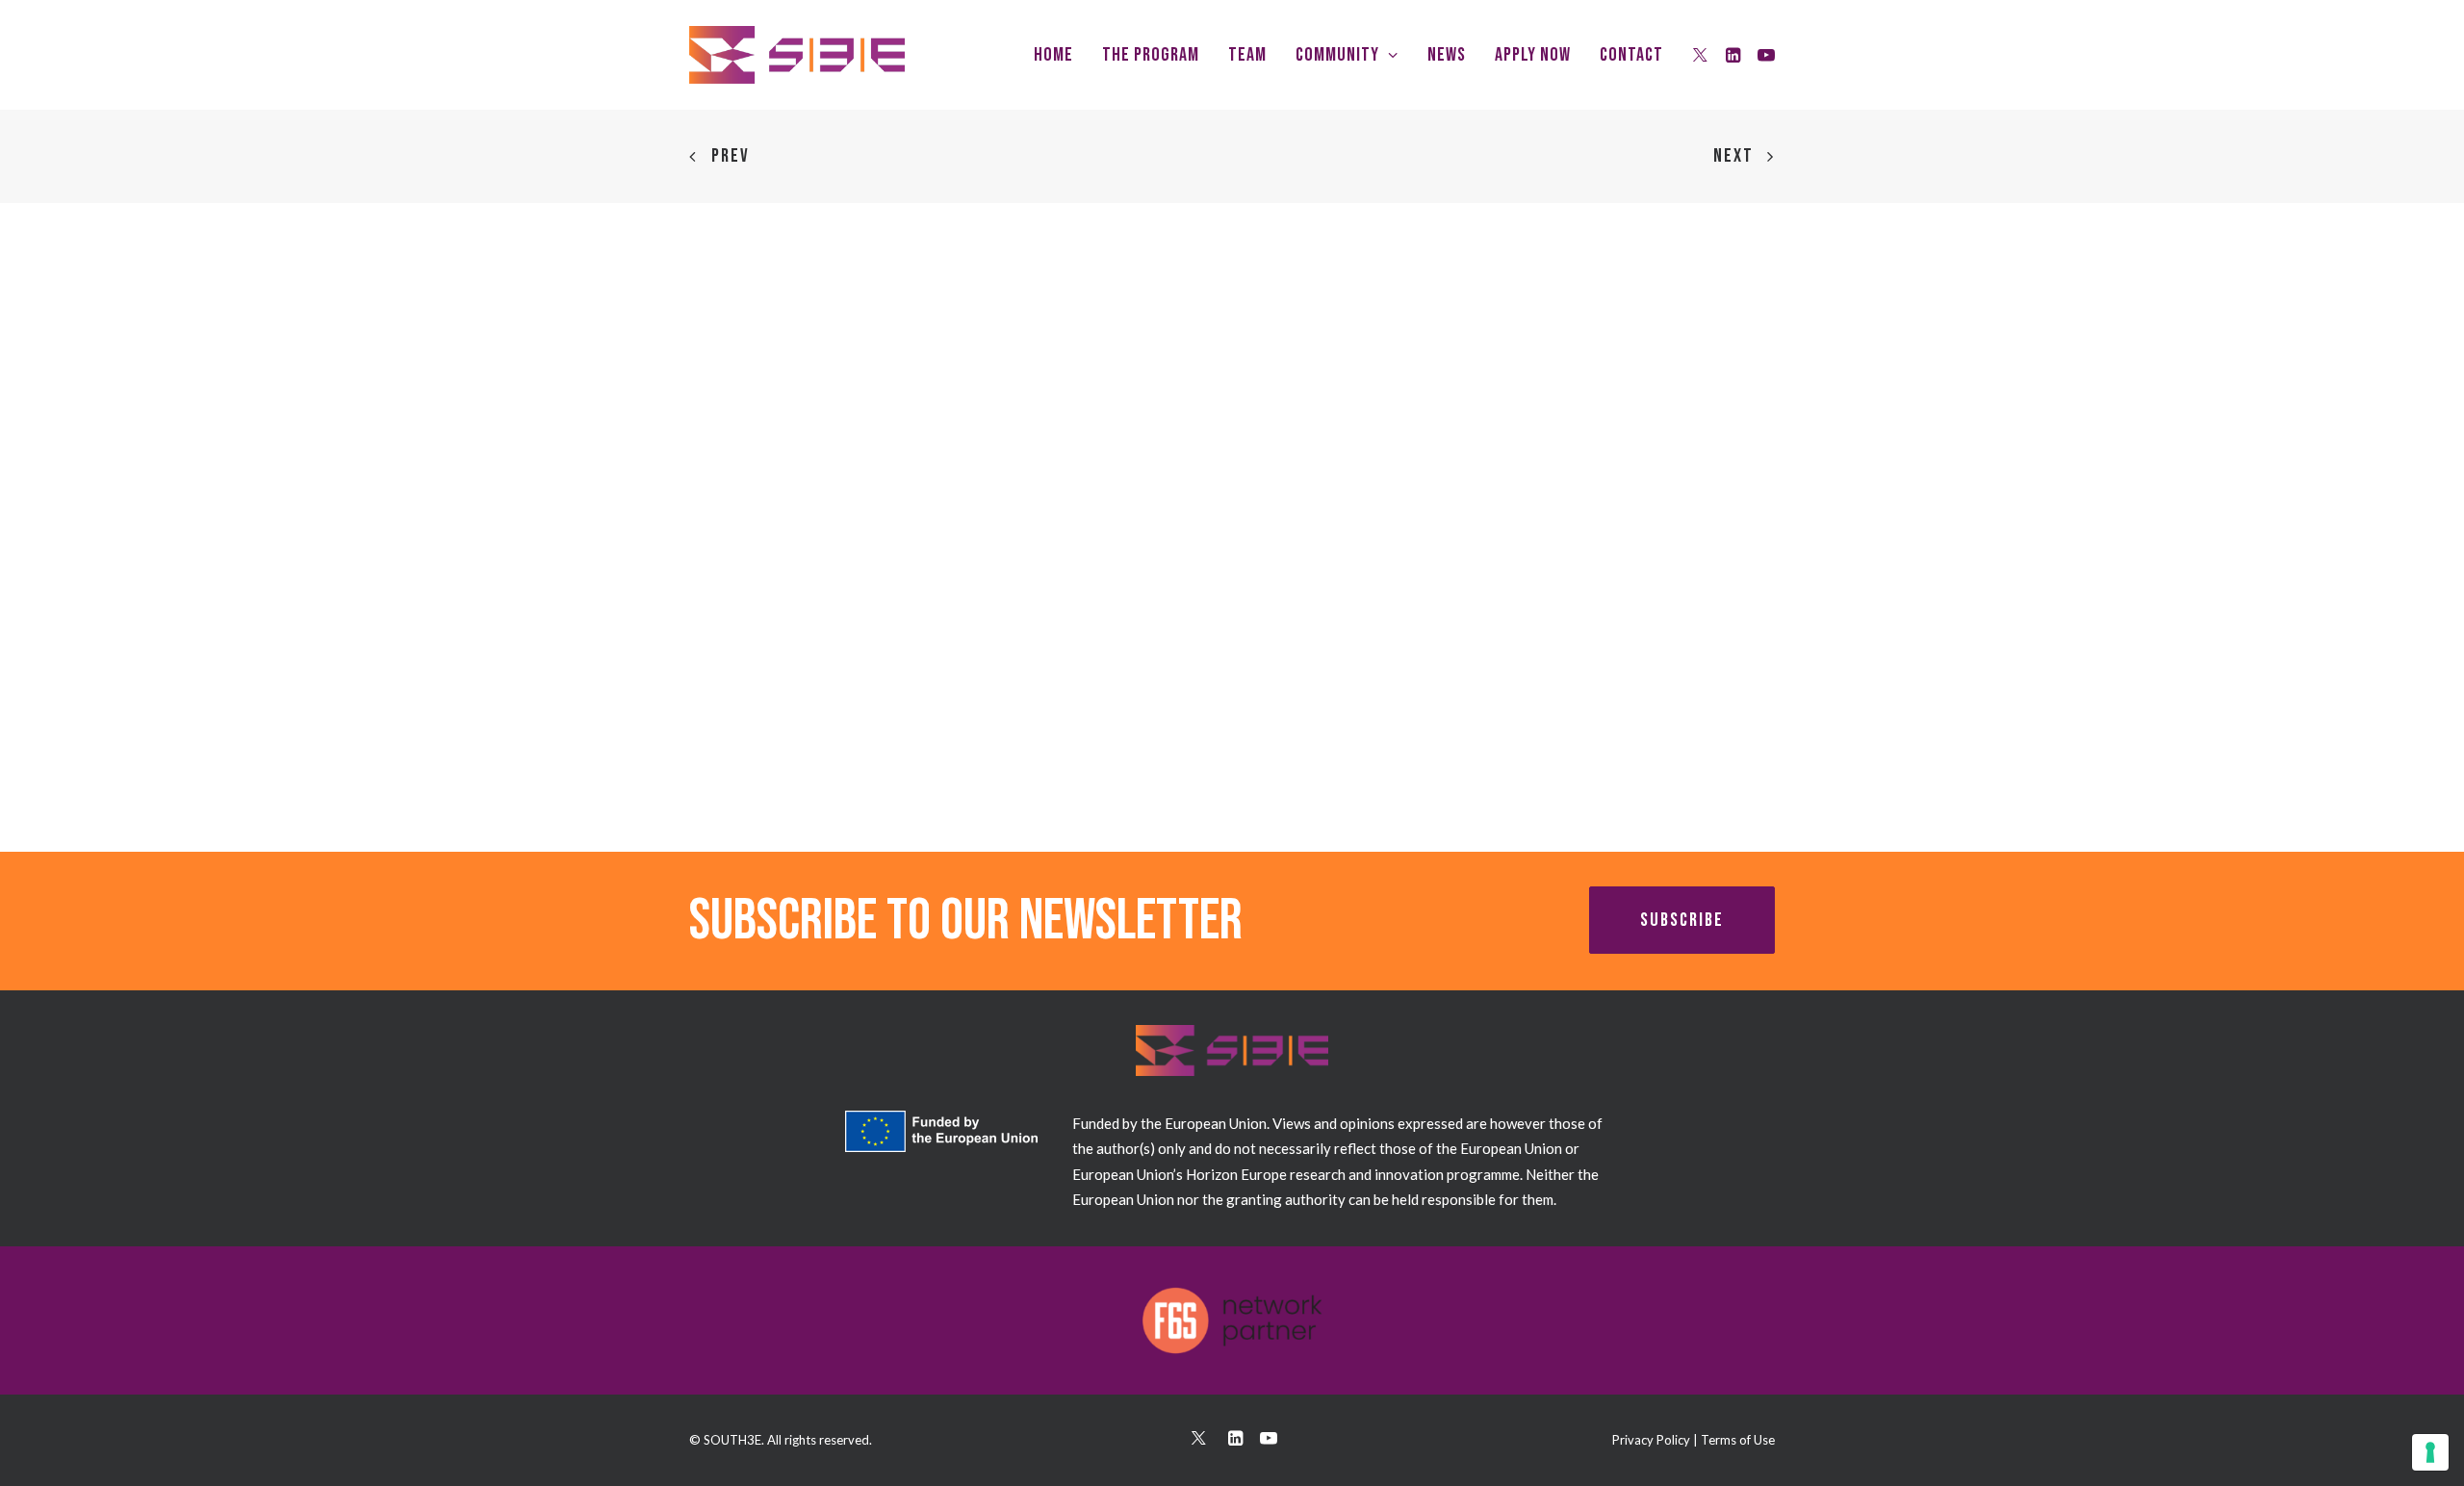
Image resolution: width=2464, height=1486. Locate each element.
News (1447, 55)
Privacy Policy (1651, 1440)
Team (1247, 55)
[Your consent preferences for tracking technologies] (2430, 1452)
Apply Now (1533, 55)
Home (1053, 55)
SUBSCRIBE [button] (1682, 920)
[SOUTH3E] (797, 55)
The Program (1151, 55)
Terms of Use (1738, 1440)
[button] (1701, 55)
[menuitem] (1053, 55)
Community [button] (1337, 55)
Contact (1631, 55)
